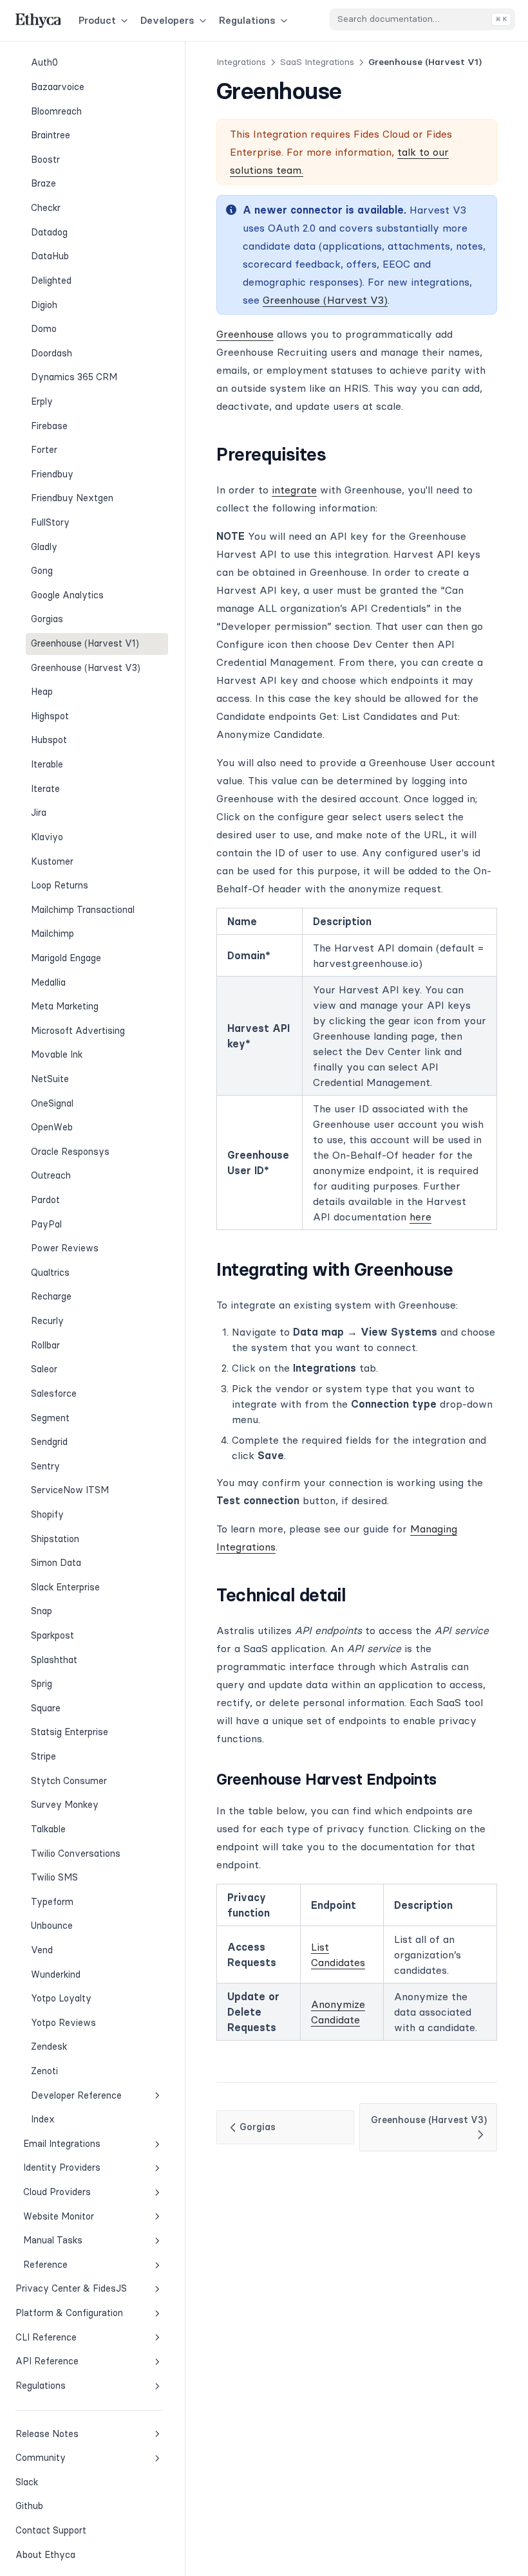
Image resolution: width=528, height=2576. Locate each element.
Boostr (45, 160)
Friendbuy (52, 474)
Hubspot (49, 740)
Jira (39, 813)
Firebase (49, 426)
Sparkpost (52, 1635)
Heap (42, 692)
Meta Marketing (65, 1006)
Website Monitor (59, 2216)
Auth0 (44, 62)
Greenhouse (245, 334)
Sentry (45, 1466)
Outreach (51, 1175)
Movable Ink (57, 1054)
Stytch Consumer (69, 1781)
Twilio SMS (54, 1877)
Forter (44, 450)
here (420, 1217)
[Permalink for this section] (338, 454)
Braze (43, 183)
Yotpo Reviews (63, 2023)
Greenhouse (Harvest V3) (86, 668)
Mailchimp (52, 934)
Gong (42, 571)
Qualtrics (50, 1273)
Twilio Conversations (76, 1854)
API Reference (47, 2361)
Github (58, 2506)
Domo (44, 329)
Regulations (247, 20)
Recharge (51, 1296)
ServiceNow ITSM (70, 1490)
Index (43, 2119)
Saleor (44, 1369)
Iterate (45, 789)
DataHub (50, 256)
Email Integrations (62, 2144)
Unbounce (52, 1926)
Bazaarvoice (58, 87)
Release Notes (47, 2434)
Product (97, 20)
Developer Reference (76, 2095)
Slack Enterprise (65, 1587)
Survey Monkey (65, 1805)
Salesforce (54, 1394)
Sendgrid (49, 1442)
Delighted (51, 281)
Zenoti (44, 2071)
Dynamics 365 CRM (74, 377)
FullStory (50, 522)
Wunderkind (56, 1974)
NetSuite (50, 1079)
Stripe (43, 1756)
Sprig (42, 1684)
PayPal (46, 1224)
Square (46, 1708)
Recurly (47, 1321)
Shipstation (55, 1539)
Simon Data (56, 1563)
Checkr (46, 208)
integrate (294, 490)
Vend (42, 1950)
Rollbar (45, 1345)
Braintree (51, 135)
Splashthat (54, 1660)
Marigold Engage (66, 958)
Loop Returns (60, 885)
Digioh (44, 305)
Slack (58, 2482)
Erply (42, 401)
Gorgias (47, 619)
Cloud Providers (57, 2192)
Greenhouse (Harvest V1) (85, 643)
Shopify (47, 1514)
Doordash (52, 353)
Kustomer (52, 861)
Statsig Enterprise (70, 1732)
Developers (167, 20)
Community (41, 2458)
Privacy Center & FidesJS (71, 2288)
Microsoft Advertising (78, 1031)
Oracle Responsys (70, 1152)
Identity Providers (62, 2167)
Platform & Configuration (69, 2313)
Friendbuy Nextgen (72, 498)
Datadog (49, 232)
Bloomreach (56, 111)
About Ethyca (45, 2555)
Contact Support (51, 2530)
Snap (42, 1611)
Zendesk (49, 2047)
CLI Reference (46, 2337)
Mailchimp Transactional (83, 910)
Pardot (45, 1200)
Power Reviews (65, 1248)
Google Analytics (67, 595)
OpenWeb (52, 1127)
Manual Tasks (53, 2240)
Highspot (50, 716)
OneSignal (52, 1103)
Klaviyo (47, 837)
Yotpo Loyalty (61, 1998)
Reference (45, 2265)
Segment (50, 1418)
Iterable (47, 764)
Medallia (48, 982)
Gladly (44, 547)
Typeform (52, 1902)
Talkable (48, 1829)
